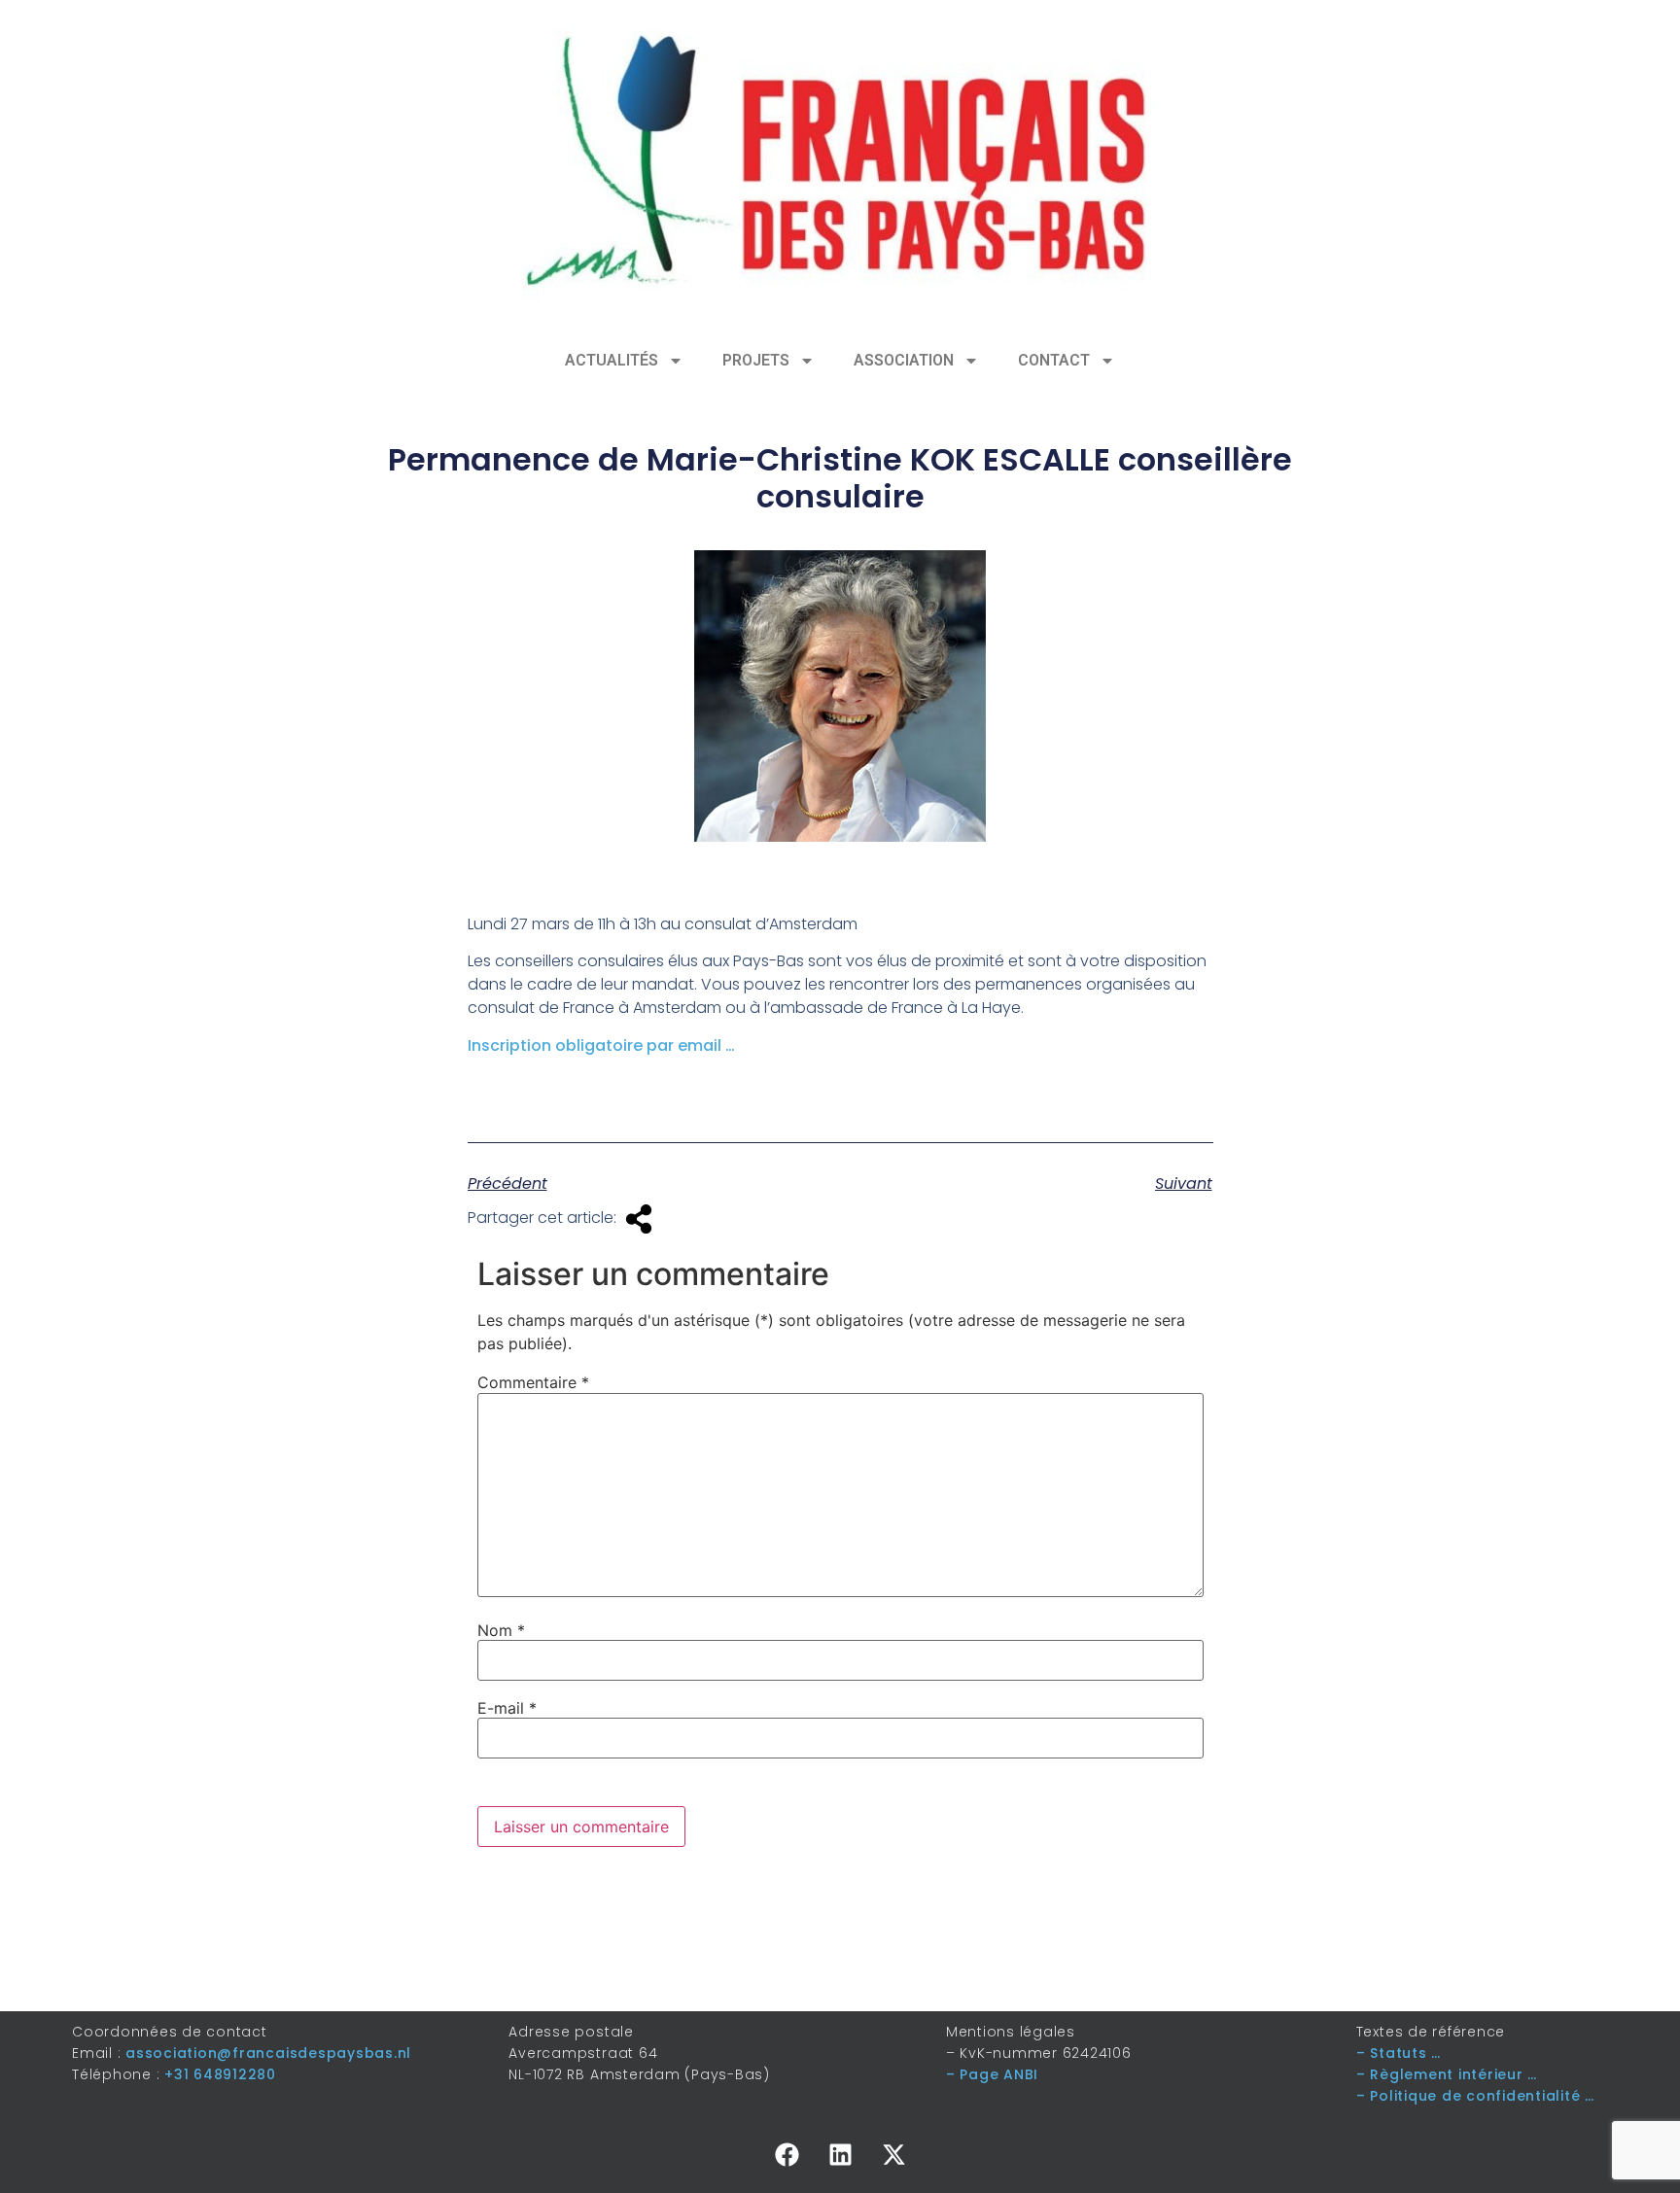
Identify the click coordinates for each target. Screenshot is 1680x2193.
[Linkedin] (840, 2155)
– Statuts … (1399, 2053)
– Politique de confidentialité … (1475, 2096)
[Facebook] (787, 2155)
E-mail (507, 1708)
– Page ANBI (992, 2074)
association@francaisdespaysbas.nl (268, 2053)
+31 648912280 (220, 2074)
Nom (501, 1630)
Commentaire (533, 1382)
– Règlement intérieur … (1447, 2074)
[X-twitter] (893, 2155)
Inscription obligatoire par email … (601, 1045)
